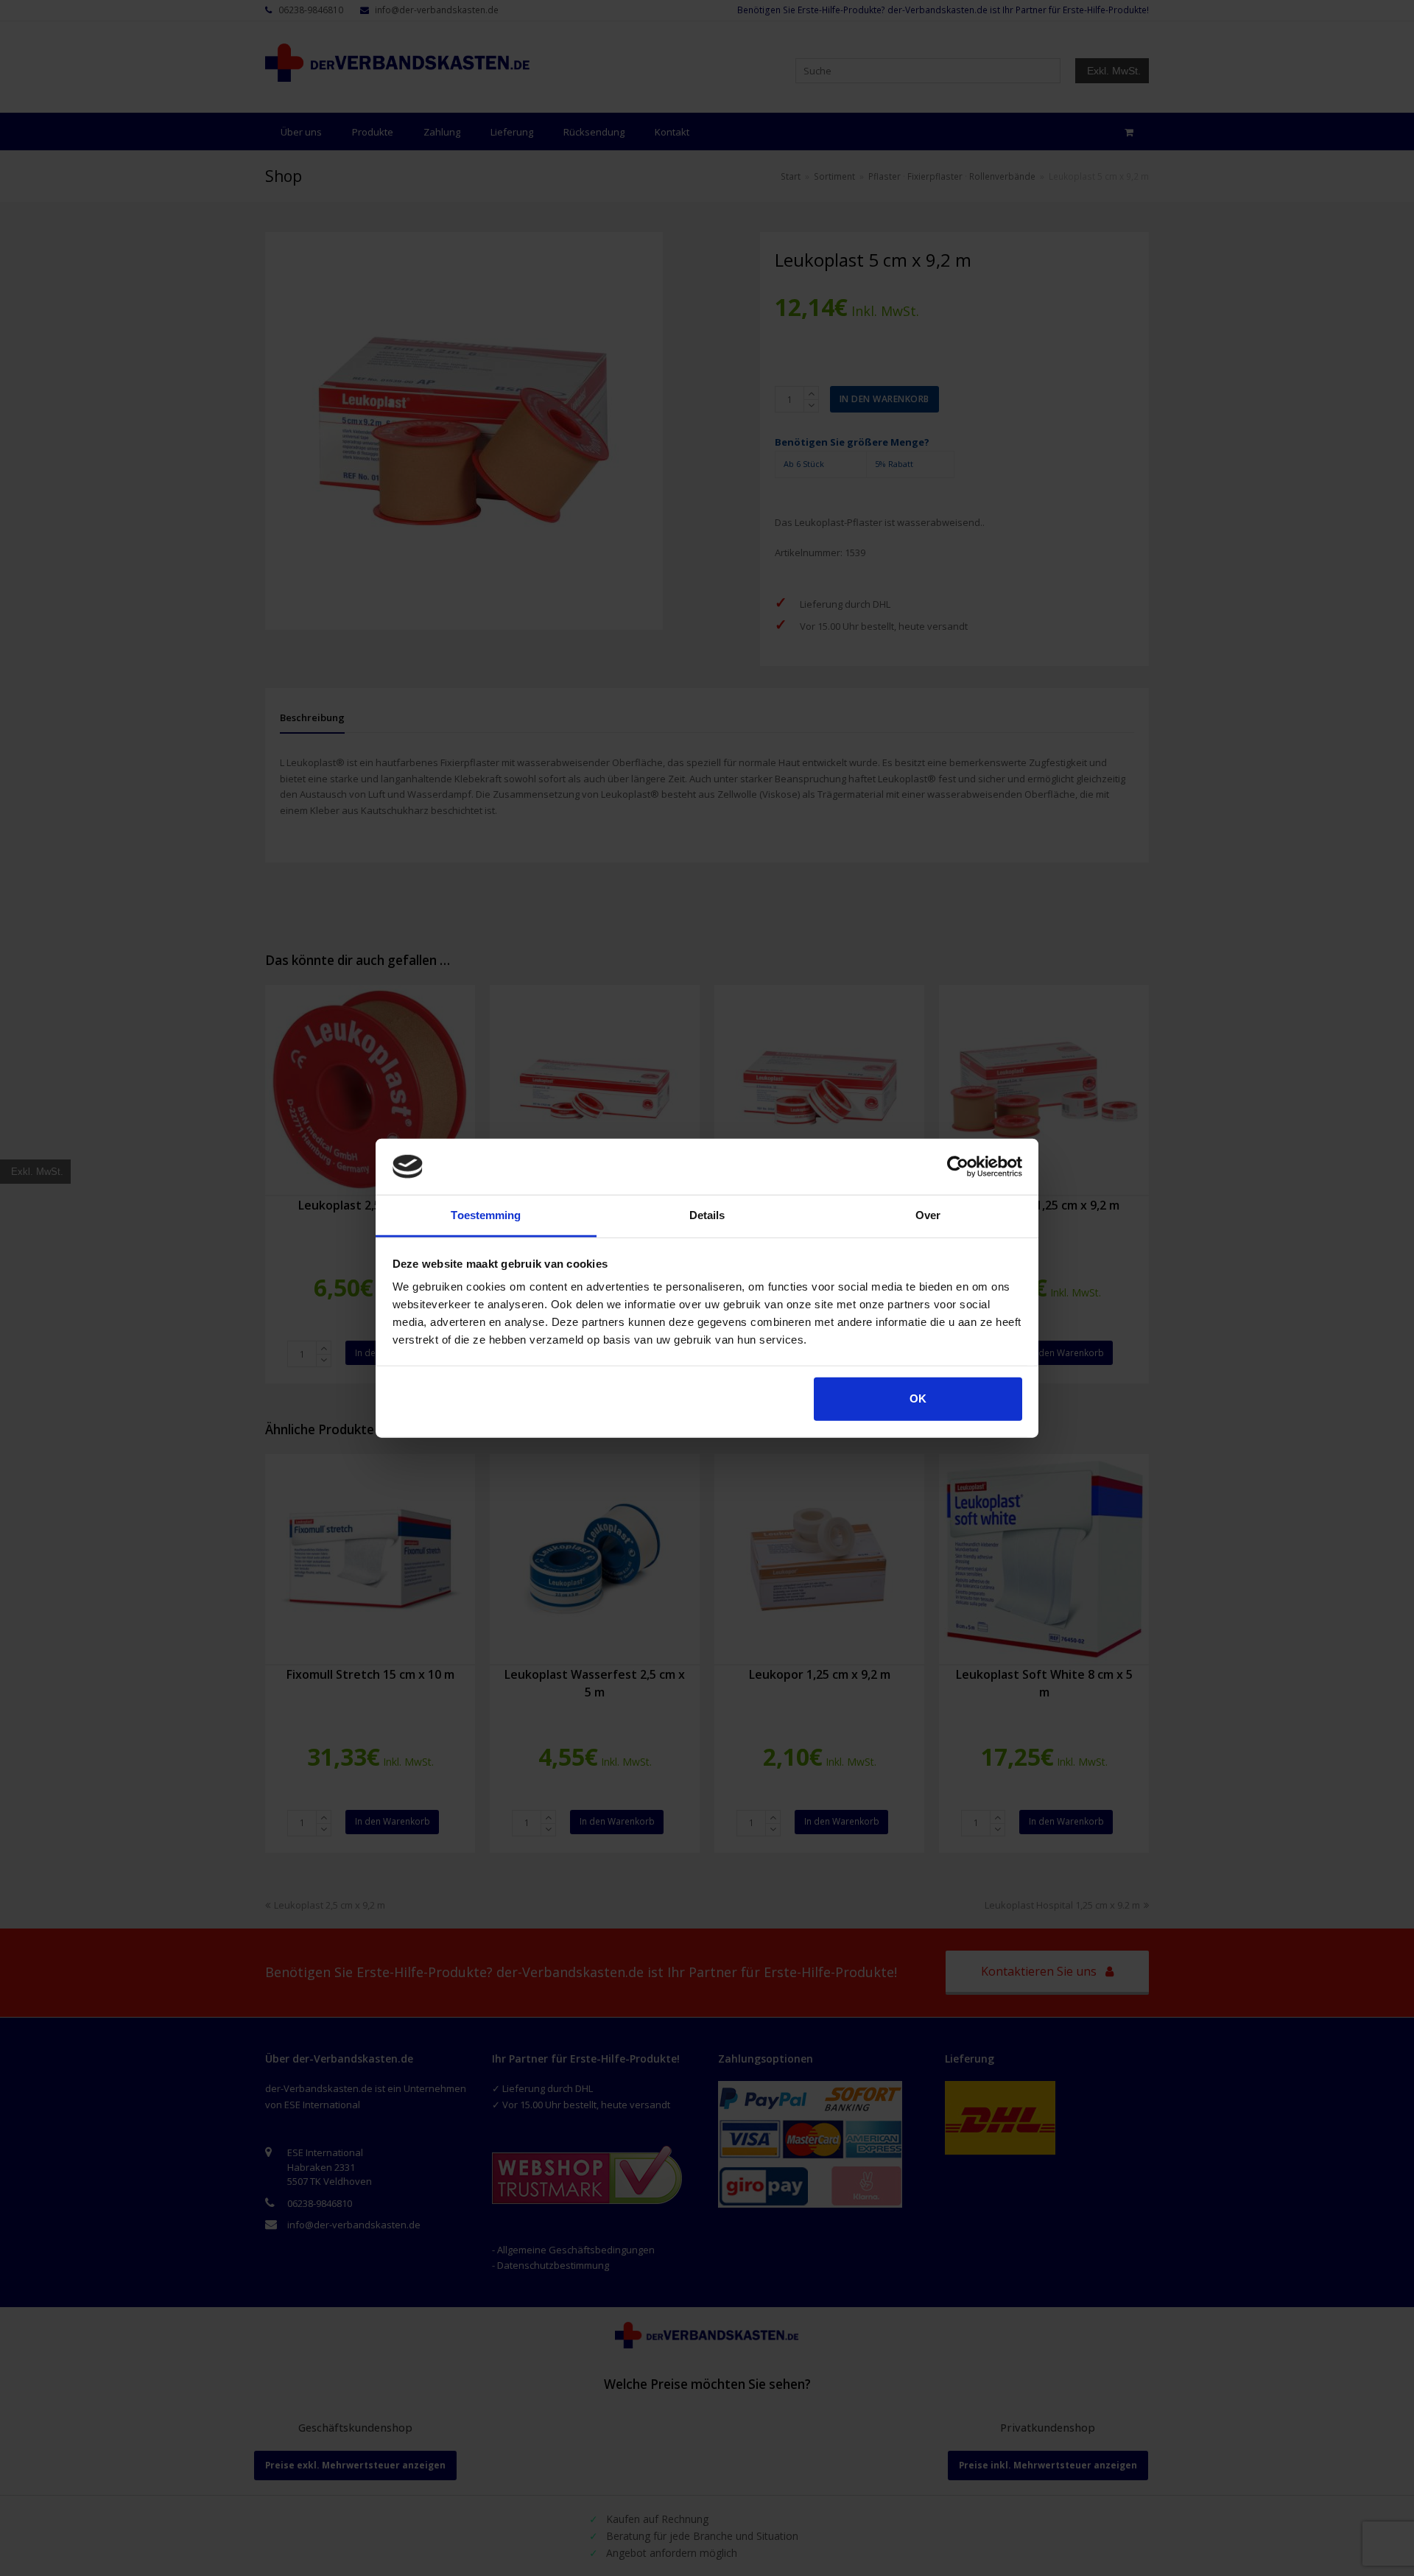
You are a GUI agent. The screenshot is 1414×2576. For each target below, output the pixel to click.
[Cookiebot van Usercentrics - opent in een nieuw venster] (958, 1167)
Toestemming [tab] (486, 1215)
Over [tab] (928, 1215)
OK (918, 1398)
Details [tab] (707, 1215)
